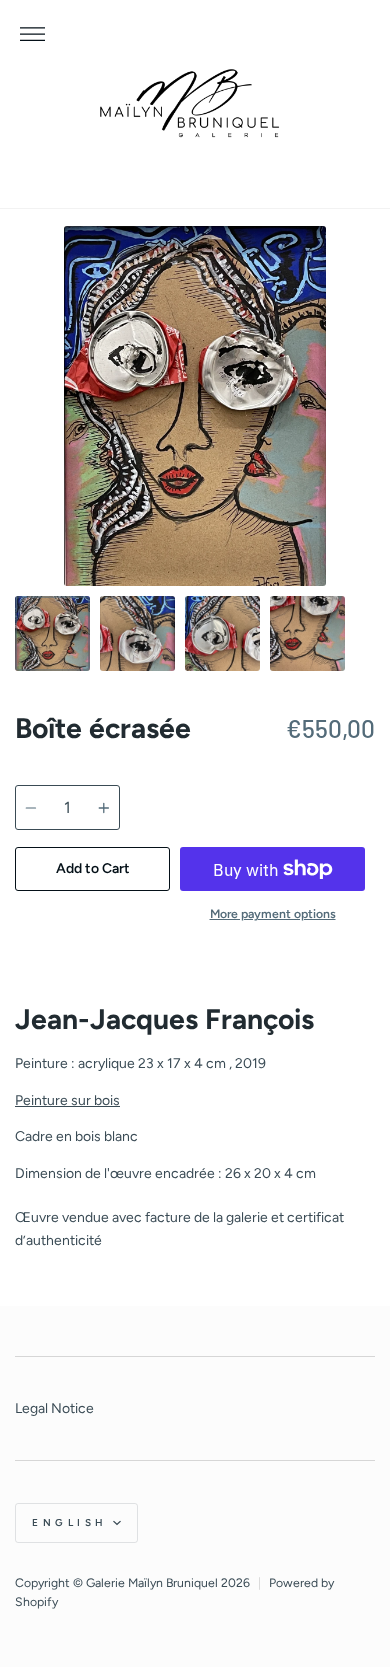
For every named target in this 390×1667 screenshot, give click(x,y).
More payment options (273, 913)
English (70, 1522)
